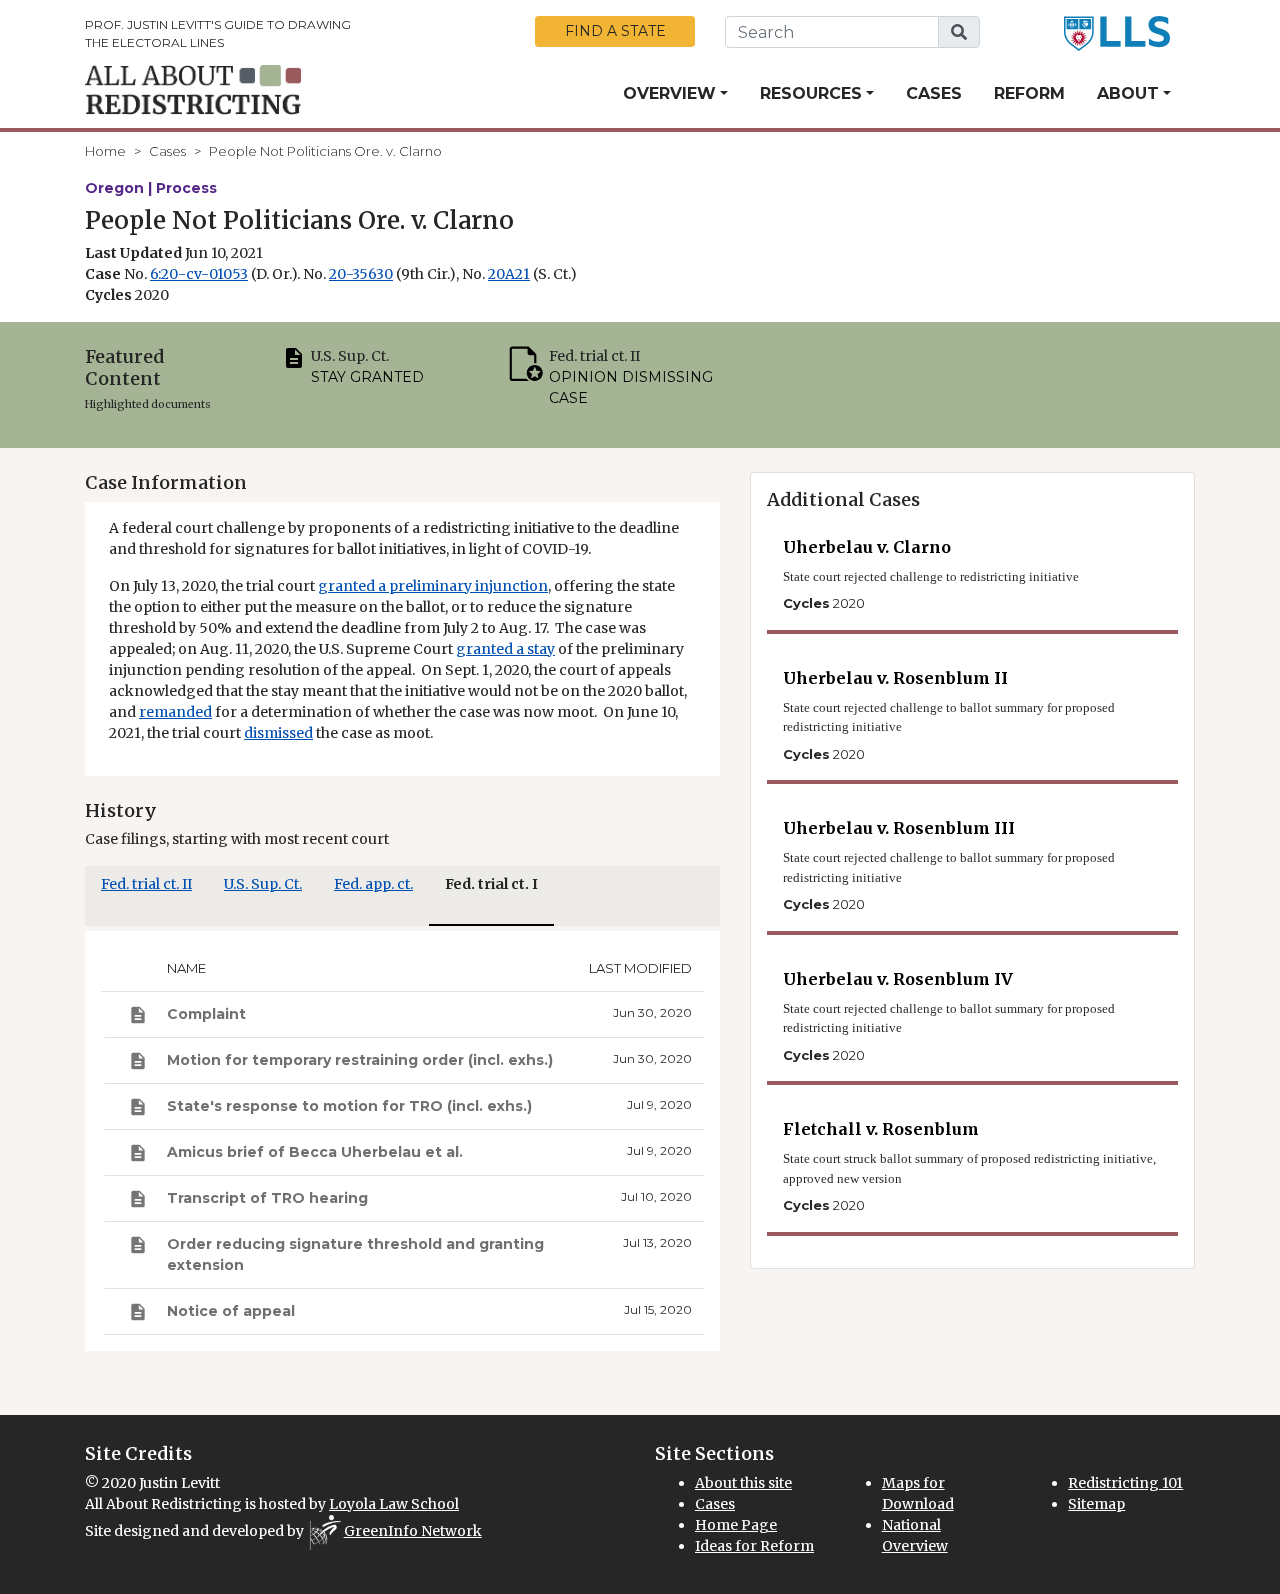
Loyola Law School (394, 1504)
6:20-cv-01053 (199, 274)
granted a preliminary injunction (433, 586)
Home (105, 151)
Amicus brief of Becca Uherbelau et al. (315, 1152)
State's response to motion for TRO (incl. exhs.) (349, 1106)
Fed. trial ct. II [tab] (146, 884)
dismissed (278, 733)
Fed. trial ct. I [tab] (491, 884)
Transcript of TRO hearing (267, 1198)
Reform (1029, 93)
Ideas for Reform (754, 1546)
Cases (934, 93)
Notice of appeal (231, 1311)
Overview (669, 93)
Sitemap (1096, 1504)
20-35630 (361, 274)
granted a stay (505, 649)
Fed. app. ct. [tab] (373, 884)
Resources (811, 93)
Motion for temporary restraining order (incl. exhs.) (360, 1060)
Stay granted (367, 377)
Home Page (736, 1525)
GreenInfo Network (413, 1531)
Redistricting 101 (1125, 1483)
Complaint (206, 1014)
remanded (175, 712)
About (1128, 93)
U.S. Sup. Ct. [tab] (263, 884)
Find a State (615, 31)
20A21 (509, 274)
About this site (743, 1483)
